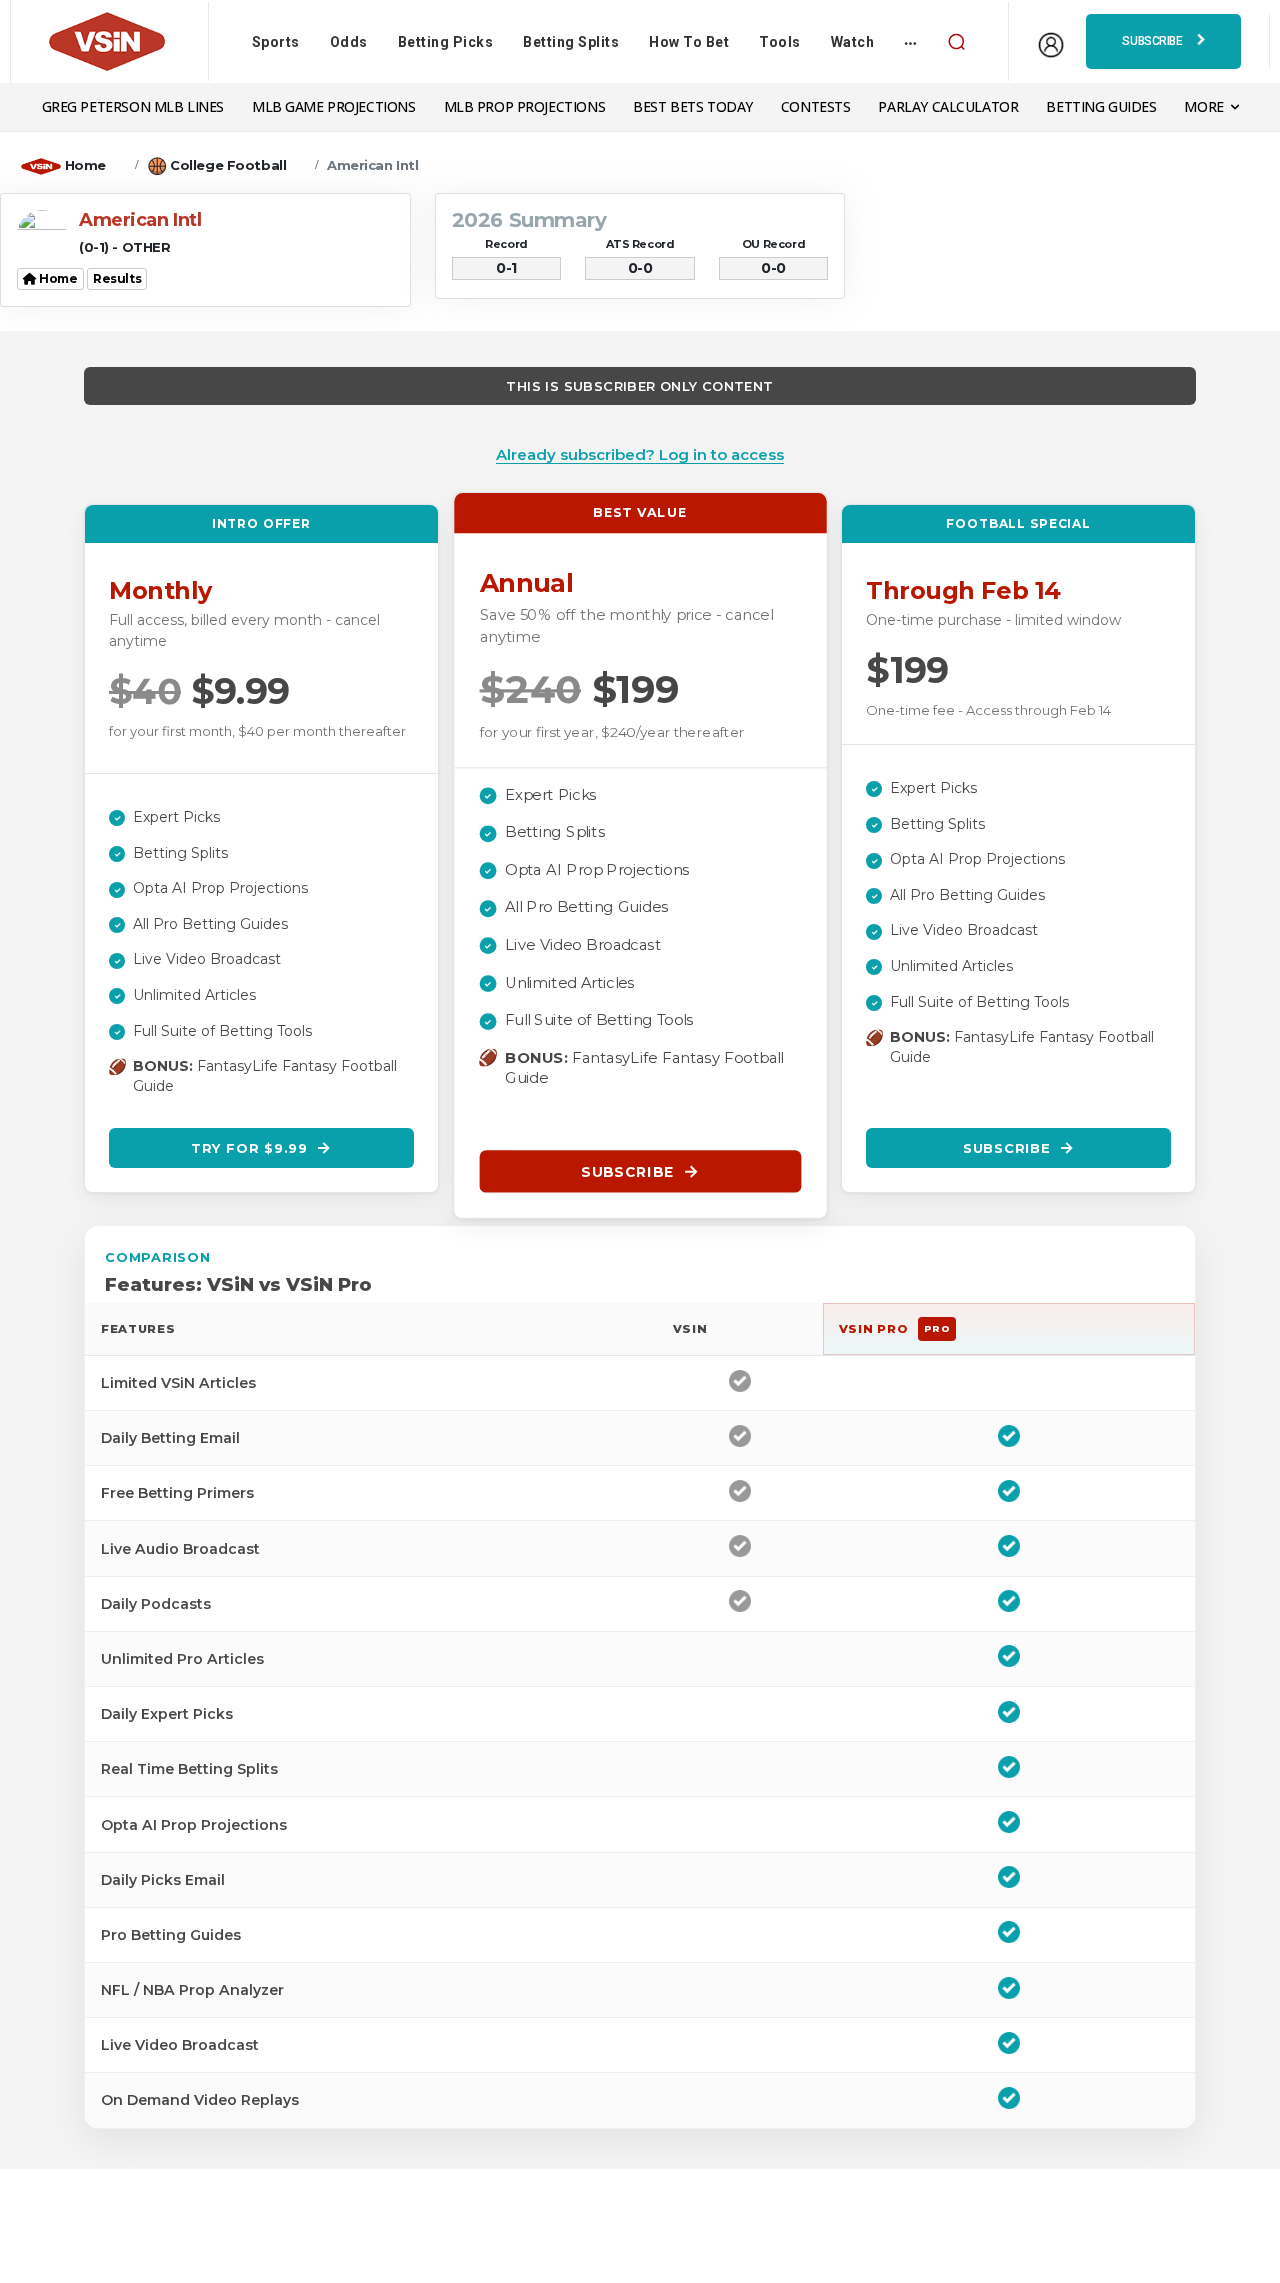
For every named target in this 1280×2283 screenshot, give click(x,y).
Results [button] (117, 278)
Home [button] (57, 278)
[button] (956, 41)
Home (85, 165)
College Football (228, 165)
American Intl (373, 165)
